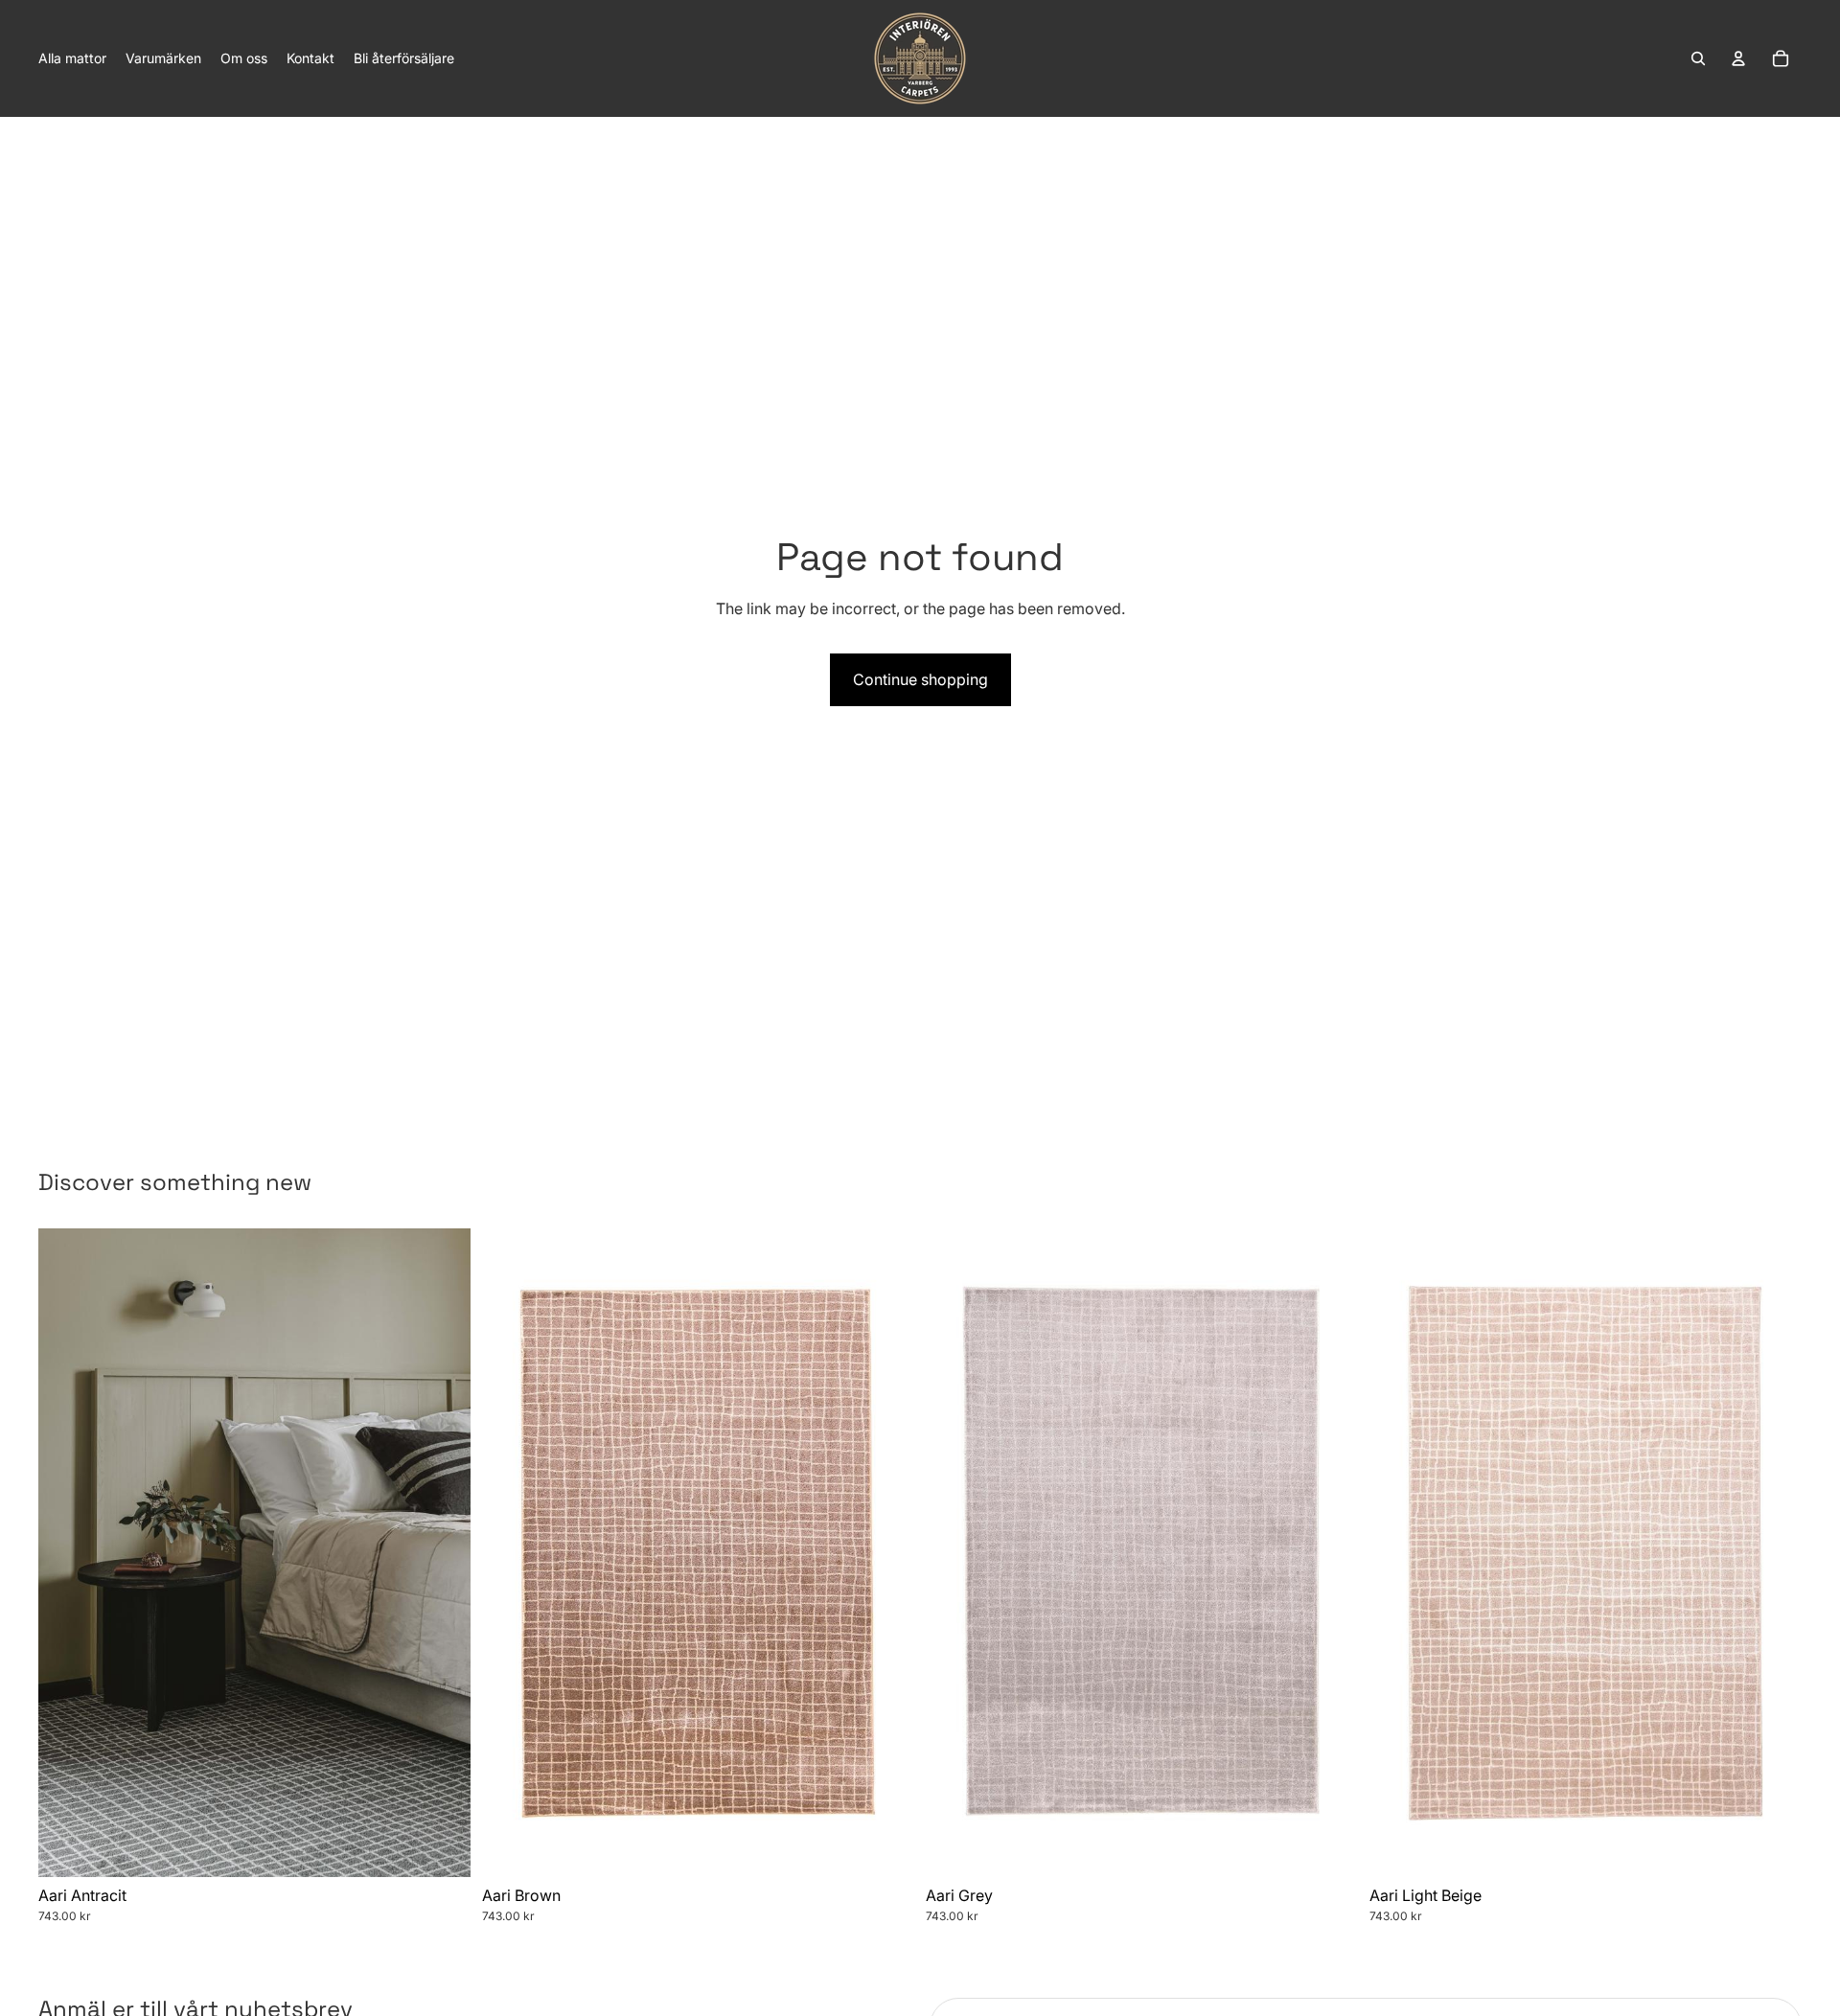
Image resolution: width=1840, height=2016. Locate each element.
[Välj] (441, 1847)
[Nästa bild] (442, 1552)
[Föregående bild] (67, 1552)
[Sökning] (1698, 58)
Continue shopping (920, 679)
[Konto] (1738, 58)
